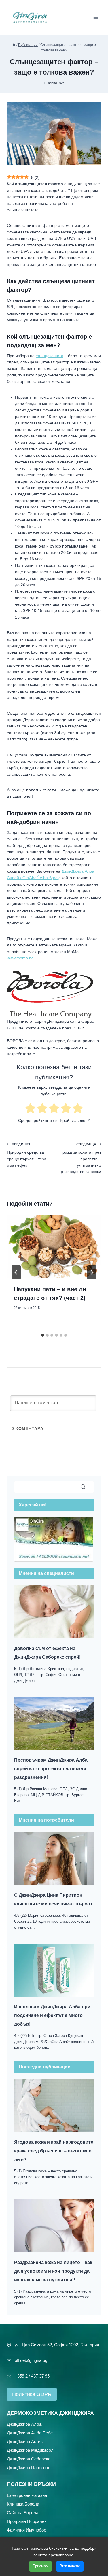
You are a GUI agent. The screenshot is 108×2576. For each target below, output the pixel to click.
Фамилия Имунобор (26, 2530)
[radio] (30, 1109)
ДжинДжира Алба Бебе (30, 2433)
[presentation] (54, 1246)
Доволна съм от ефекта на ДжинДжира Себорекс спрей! (47, 1653)
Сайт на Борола (23, 2513)
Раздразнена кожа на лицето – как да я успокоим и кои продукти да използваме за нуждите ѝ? (53, 2271)
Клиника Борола (23, 2504)
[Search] (83, 1487)
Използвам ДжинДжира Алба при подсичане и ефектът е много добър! (52, 2015)
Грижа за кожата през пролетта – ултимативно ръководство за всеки (81, 1158)
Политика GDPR (32, 2394)
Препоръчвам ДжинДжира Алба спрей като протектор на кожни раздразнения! (51, 1769)
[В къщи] (14, 45)
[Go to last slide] (16, 1272)
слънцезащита (50, 356)
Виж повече (70, 2566)
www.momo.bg (20, 958)
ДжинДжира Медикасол (30, 2450)
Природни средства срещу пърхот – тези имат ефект (26, 1155)
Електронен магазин (27, 2495)
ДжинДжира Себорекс (29, 2459)
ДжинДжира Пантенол (29, 2468)
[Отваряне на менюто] (96, 17)
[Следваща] (92, 1272)
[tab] (43, 1335)
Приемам (40, 2566)
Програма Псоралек (27, 2521)
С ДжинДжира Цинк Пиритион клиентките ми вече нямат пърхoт (53, 1899)
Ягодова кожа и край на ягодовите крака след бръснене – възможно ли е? (54, 2151)
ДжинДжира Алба (24, 2424)
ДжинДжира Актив (25, 2442)
